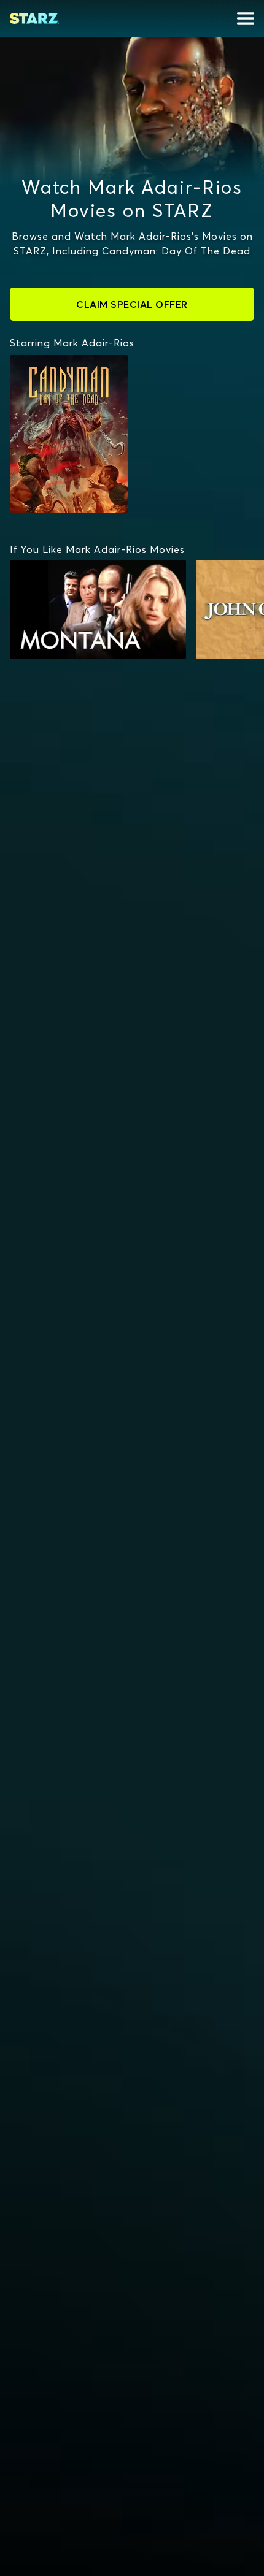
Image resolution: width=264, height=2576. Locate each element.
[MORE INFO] (98, 610)
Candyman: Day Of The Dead (62, 367)
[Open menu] (246, 18)
